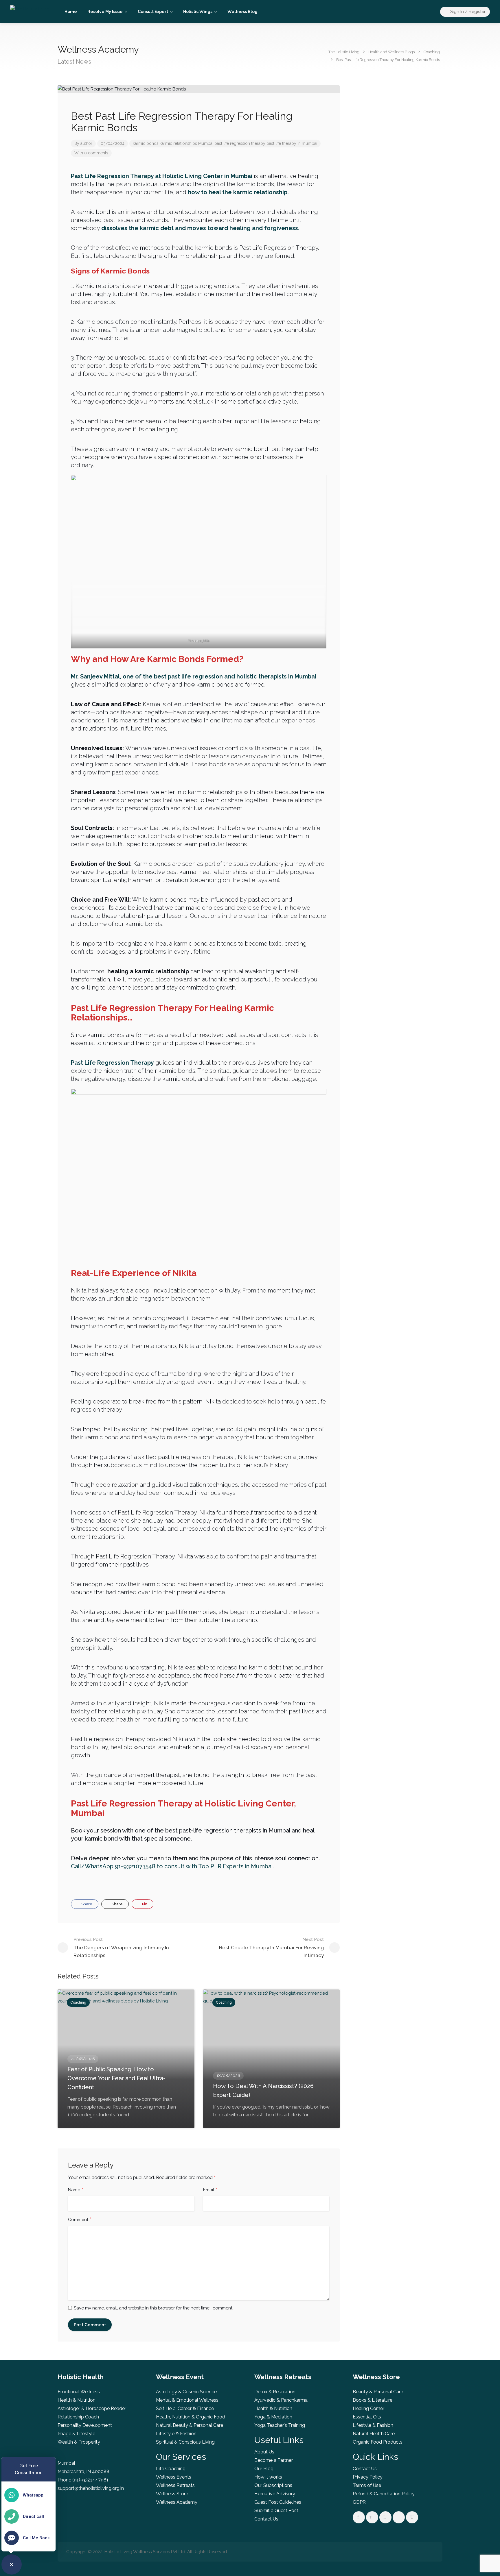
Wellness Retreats (175, 2485)
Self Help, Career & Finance (185, 2408)
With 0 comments (91, 153)
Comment (80, 2220)
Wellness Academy (177, 2502)
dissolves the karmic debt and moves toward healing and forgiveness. (200, 228)
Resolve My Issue (105, 12)
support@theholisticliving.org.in (91, 2488)
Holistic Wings (198, 12)
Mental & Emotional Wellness (187, 2400)
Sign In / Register (467, 12)
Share (86, 1904)
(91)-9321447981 (90, 2480)
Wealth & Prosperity (79, 2442)
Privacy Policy (368, 2477)
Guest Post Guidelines (278, 2502)
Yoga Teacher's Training (280, 2425)
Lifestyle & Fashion (176, 2434)
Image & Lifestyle (76, 2434)
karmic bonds (146, 143)
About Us (264, 2452)
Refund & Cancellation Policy (384, 2494)
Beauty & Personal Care (378, 2392)
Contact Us (266, 2519)
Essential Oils (367, 2417)
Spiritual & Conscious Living (185, 2442)
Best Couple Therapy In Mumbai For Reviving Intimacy (271, 1948)
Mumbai (206, 143)
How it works (268, 2477)
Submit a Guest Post (276, 2511)
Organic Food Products (378, 2442)
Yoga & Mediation (273, 2417)
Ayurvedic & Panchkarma (281, 2400)
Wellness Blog (242, 12)
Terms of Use (367, 2485)
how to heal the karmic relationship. (238, 192)
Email (210, 2190)
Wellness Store (172, 2494)
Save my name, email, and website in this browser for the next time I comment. (154, 2308)
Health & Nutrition (77, 2400)
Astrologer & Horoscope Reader (92, 2408)
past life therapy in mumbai (292, 143)
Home (71, 12)
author (86, 143)
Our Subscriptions (273, 2485)
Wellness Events (174, 2477)
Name (76, 2190)
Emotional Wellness (79, 2392)
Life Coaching (171, 2469)
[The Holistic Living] (30, 10)
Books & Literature (373, 2400)
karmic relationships (178, 143)
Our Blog (264, 2469)
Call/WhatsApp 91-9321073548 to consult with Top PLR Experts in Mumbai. (172, 1866)
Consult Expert (153, 12)
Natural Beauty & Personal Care (190, 2425)
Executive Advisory (275, 2494)
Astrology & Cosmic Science (186, 2392)
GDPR (359, 2502)
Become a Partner (274, 2460)
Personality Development (85, 2425)
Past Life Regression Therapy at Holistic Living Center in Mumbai (162, 176)
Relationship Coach (78, 2417)
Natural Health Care (374, 2434)
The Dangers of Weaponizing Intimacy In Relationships (121, 1948)
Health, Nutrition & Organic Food (191, 2417)
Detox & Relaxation (275, 2392)
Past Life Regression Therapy (112, 1063)
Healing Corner (368, 2408)
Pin (144, 1904)
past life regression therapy (240, 143)
